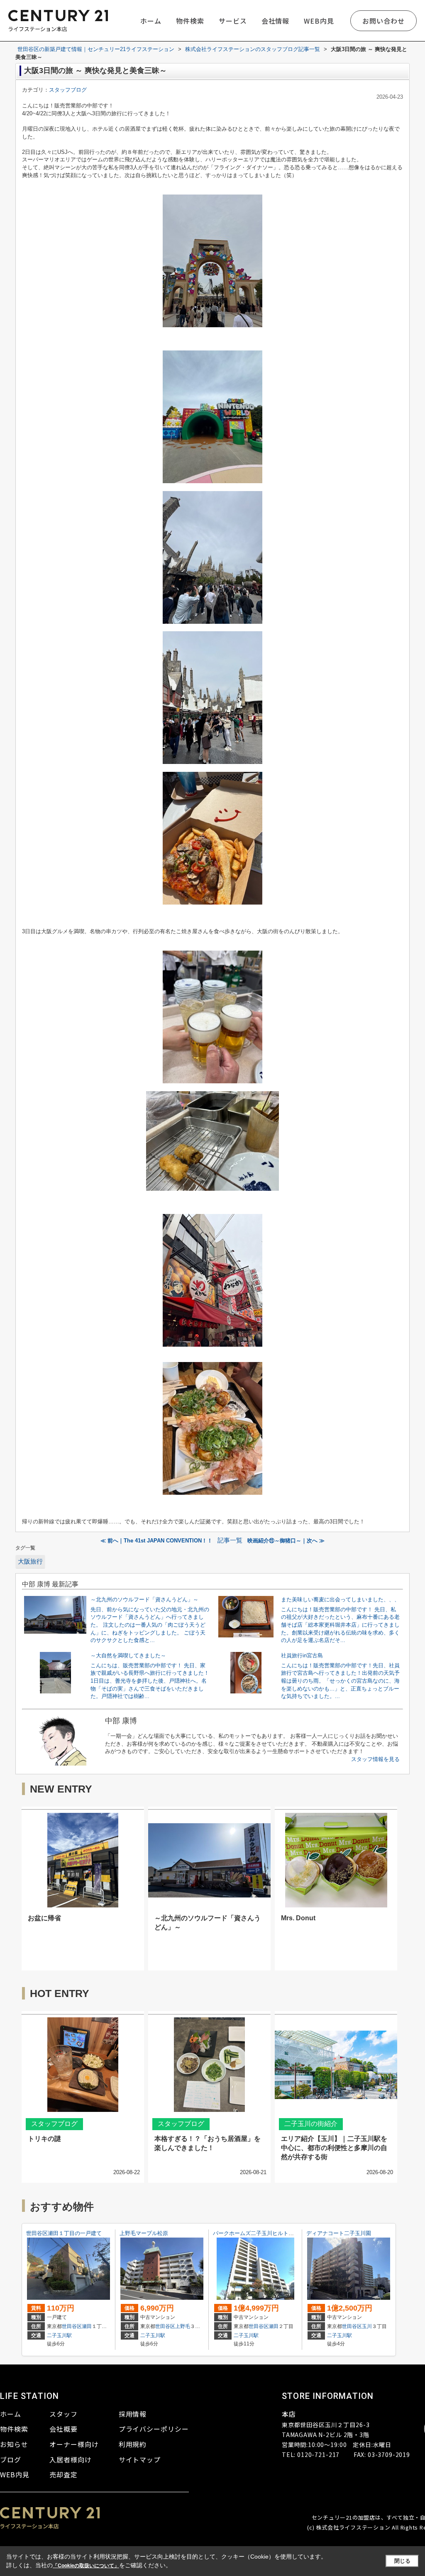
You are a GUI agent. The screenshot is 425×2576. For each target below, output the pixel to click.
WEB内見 (319, 21)
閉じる (402, 2561)
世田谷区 (72, 2326)
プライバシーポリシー (154, 2429)
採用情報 (133, 2414)
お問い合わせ (383, 21)
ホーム (151, 21)
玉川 (367, 2326)
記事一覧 (230, 1540)
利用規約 (133, 2444)
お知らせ (14, 2444)
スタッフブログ (68, 90)
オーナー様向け (74, 2444)
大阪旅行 (30, 1562)
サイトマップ (140, 2459)
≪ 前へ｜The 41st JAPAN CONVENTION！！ (156, 1541)
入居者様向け (71, 2459)
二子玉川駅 (59, 2335)
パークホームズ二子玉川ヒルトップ (256, 2233)
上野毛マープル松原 (144, 2233)
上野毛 (183, 2326)
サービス (233, 21)
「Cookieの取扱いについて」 (86, 2566)
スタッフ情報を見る (375, 1759)
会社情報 (276, 21)
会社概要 (64, 2429)
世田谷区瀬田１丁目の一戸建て (64, 2233)
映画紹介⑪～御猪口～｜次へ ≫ (286, 1541)
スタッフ (64, 2414)
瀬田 (87, 2326)
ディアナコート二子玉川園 (339, 2233)
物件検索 (190, 21)
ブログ (11, 2459)
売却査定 (64, 2474)
